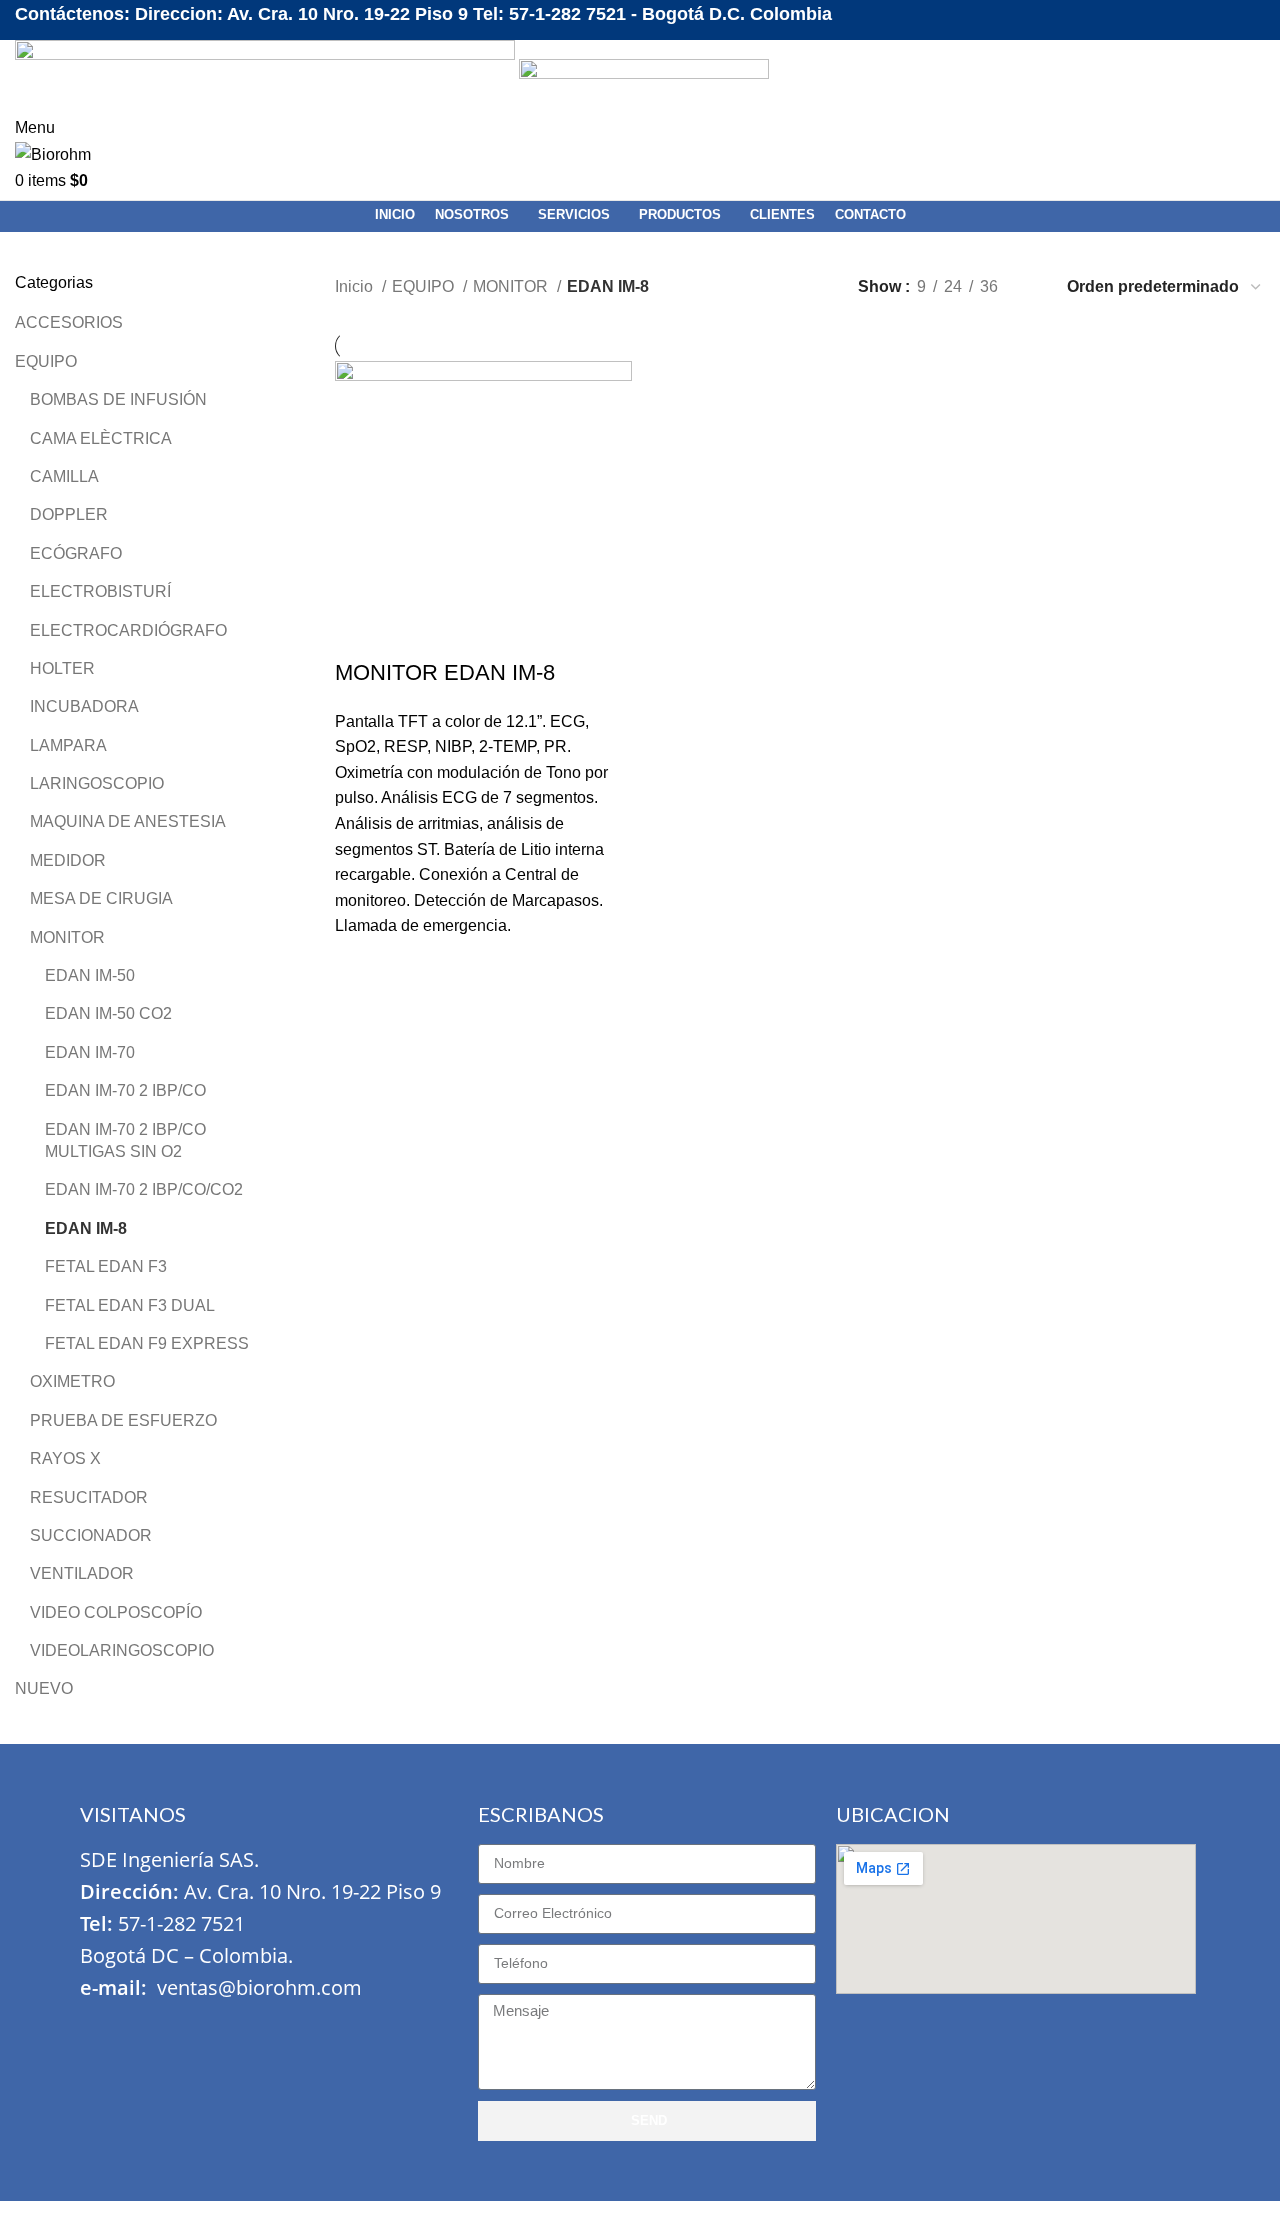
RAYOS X (65, 1458)
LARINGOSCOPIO (97, 783)
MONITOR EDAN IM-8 (445, 672)
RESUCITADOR (89, 1497)
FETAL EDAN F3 (106, 1266)
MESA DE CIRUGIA (101, 898)
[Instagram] (164, 2029)
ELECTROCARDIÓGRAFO (128, 630)
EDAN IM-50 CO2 (108, 1013)
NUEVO (44, 1688)
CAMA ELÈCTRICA (101, 438)
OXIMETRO (72, 1381)
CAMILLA (64, 476)
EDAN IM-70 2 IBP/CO (125, 1090)
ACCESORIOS (69, 322)
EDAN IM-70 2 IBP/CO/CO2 (144, 1189)
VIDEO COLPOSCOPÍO (116, 1612)
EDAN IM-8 (86, 1228)
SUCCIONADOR (91, 1535)
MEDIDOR (68, 860)
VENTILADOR (82, 1573)
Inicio (356, 286)
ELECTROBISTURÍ (100, 591)
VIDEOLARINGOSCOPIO (122, 1650)
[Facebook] (105, 2029)
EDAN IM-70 (90, 1052)
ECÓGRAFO (76, 553)
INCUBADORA (84, 706)
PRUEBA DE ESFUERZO (123, 1420)
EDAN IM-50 (90, 975)
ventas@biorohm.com (259, 1987)
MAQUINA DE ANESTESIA (128, 821)
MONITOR (67, 937)
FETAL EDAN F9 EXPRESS (147, 1343)
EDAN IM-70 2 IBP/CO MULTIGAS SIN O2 (125, 1140)
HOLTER (62, 668)
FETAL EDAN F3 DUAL (130, 1305)
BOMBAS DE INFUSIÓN (118, 399)
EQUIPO (46, 361)
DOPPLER (69, 514)
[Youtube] (223, 2029)
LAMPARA (68, 745)
